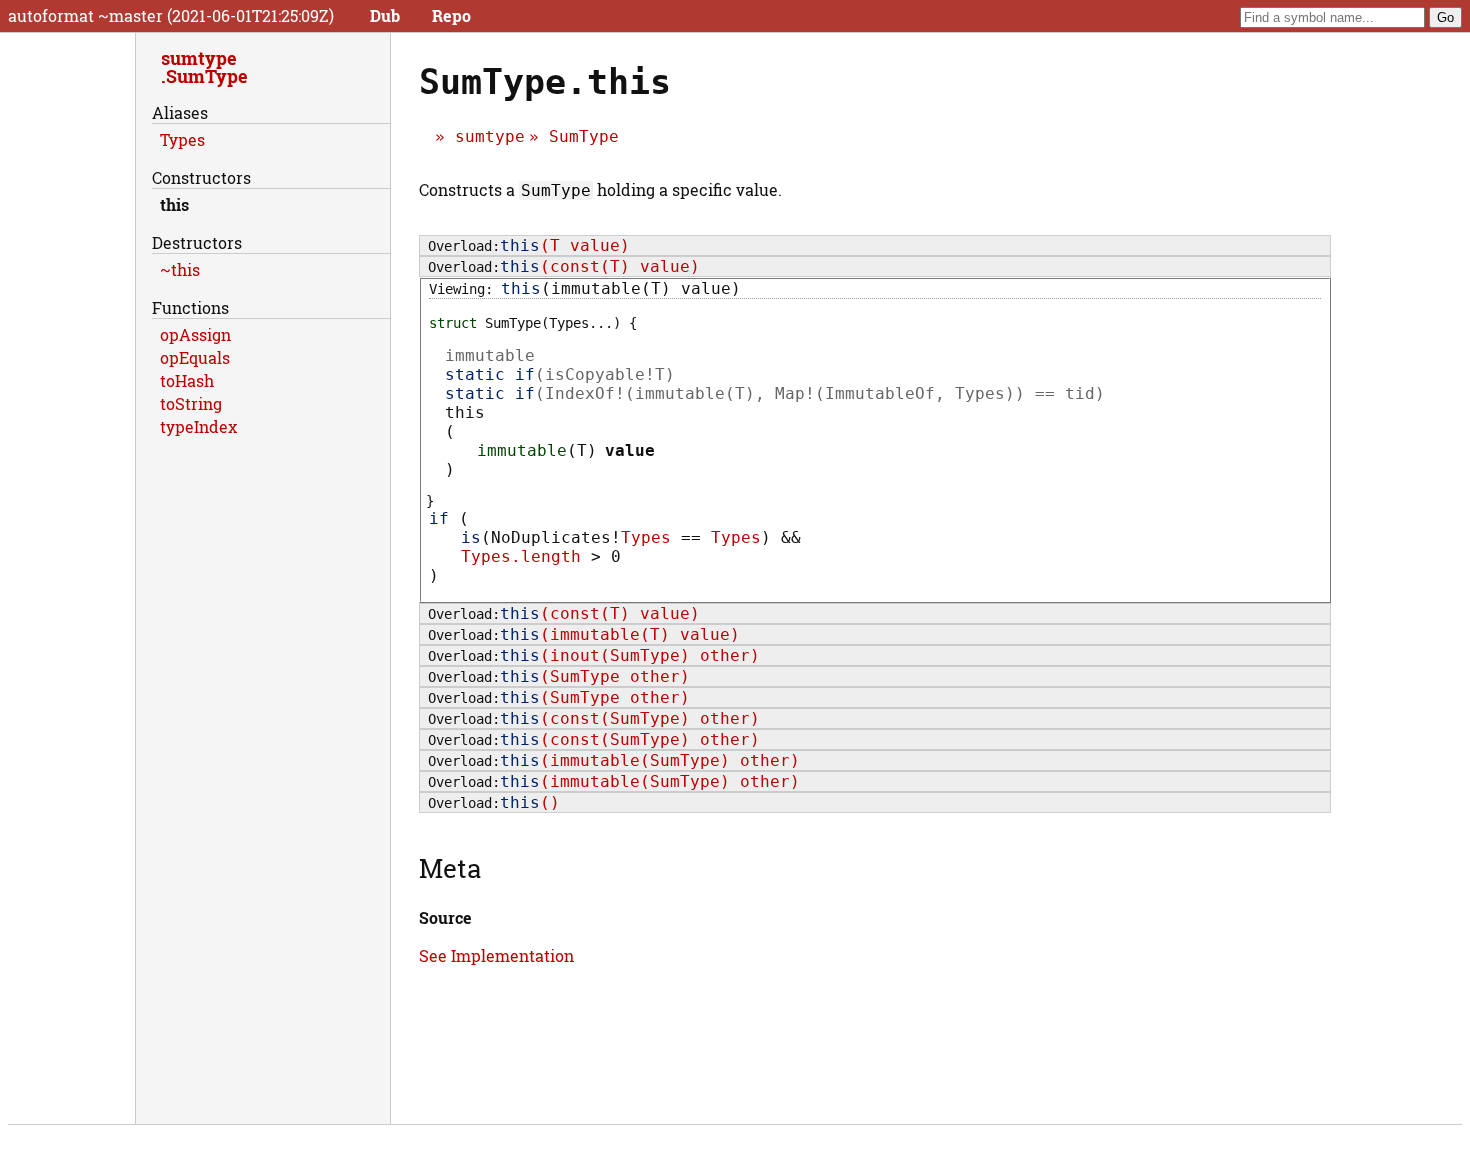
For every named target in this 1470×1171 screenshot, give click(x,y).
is (471, 537)
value (630, 450)
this (174, 204)
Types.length (521, 556)
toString (191, 403)
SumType (584, 136)
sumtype (490, 136)
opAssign (195, 334)
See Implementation (496, 955)
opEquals (195, 357)
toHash (187, 380)
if (439, 518)
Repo (451, 15)
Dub (385, 15)
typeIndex (198, 426)
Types (646, 537)
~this (180, 269)
